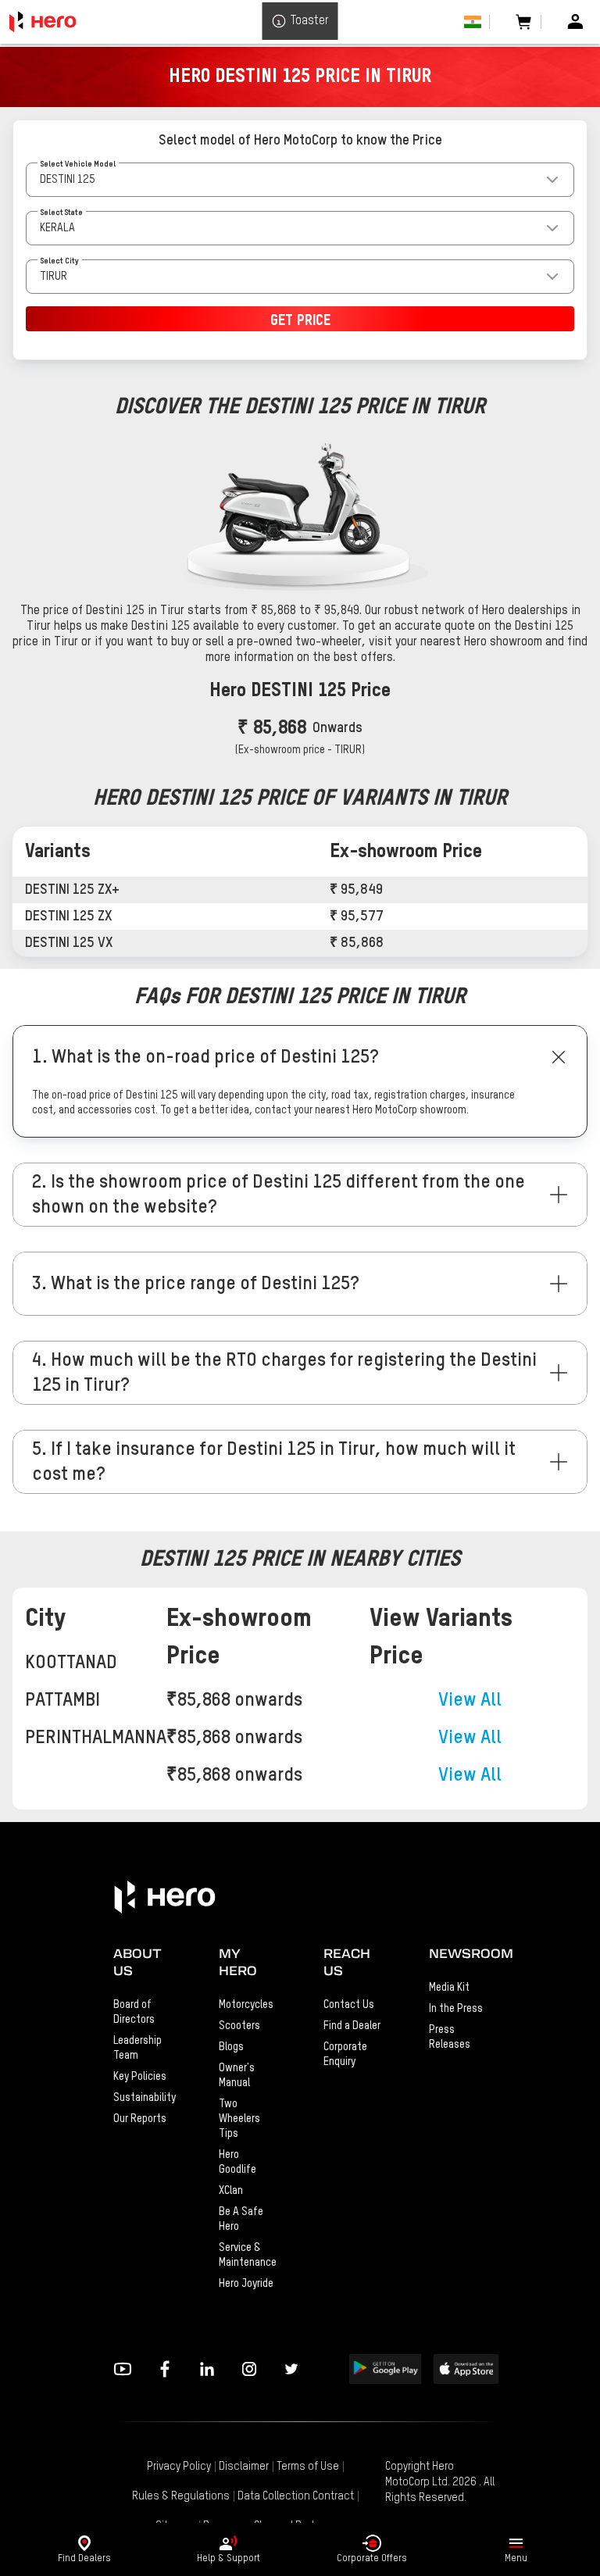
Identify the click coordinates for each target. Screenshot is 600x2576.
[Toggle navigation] (516, 2543)
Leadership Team (137, 2048)
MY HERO (238, 1962)
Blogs (231, 2047)
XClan (231, 2191)
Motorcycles (246, 2005)
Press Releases (450, 2037)
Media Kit (449, 1988)
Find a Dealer (352, 2026)
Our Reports (140, 2119)
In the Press (456, 2009)
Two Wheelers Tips (239, 2119)
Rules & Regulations (181, 2496)
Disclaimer (244, 2467)
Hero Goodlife (237, 2162)
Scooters (239, 2026)
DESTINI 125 (68, 180)
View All (470, 1700)
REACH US (347, 1962)
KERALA (57, 228)
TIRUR (54, 277)
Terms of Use (308, 2467)
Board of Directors (134, 2012)
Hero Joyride (246, 2284)
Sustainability (143, 2098)
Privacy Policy (179, 2467)
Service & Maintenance (248, 2255)
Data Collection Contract (296, 2496)
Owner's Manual (237, 2076)
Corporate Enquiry (345, 2054)
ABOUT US (137, 1962)
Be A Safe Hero (241, 2219)
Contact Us (349, 2005)
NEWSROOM (458, 1953)
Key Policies (140, 2077)
